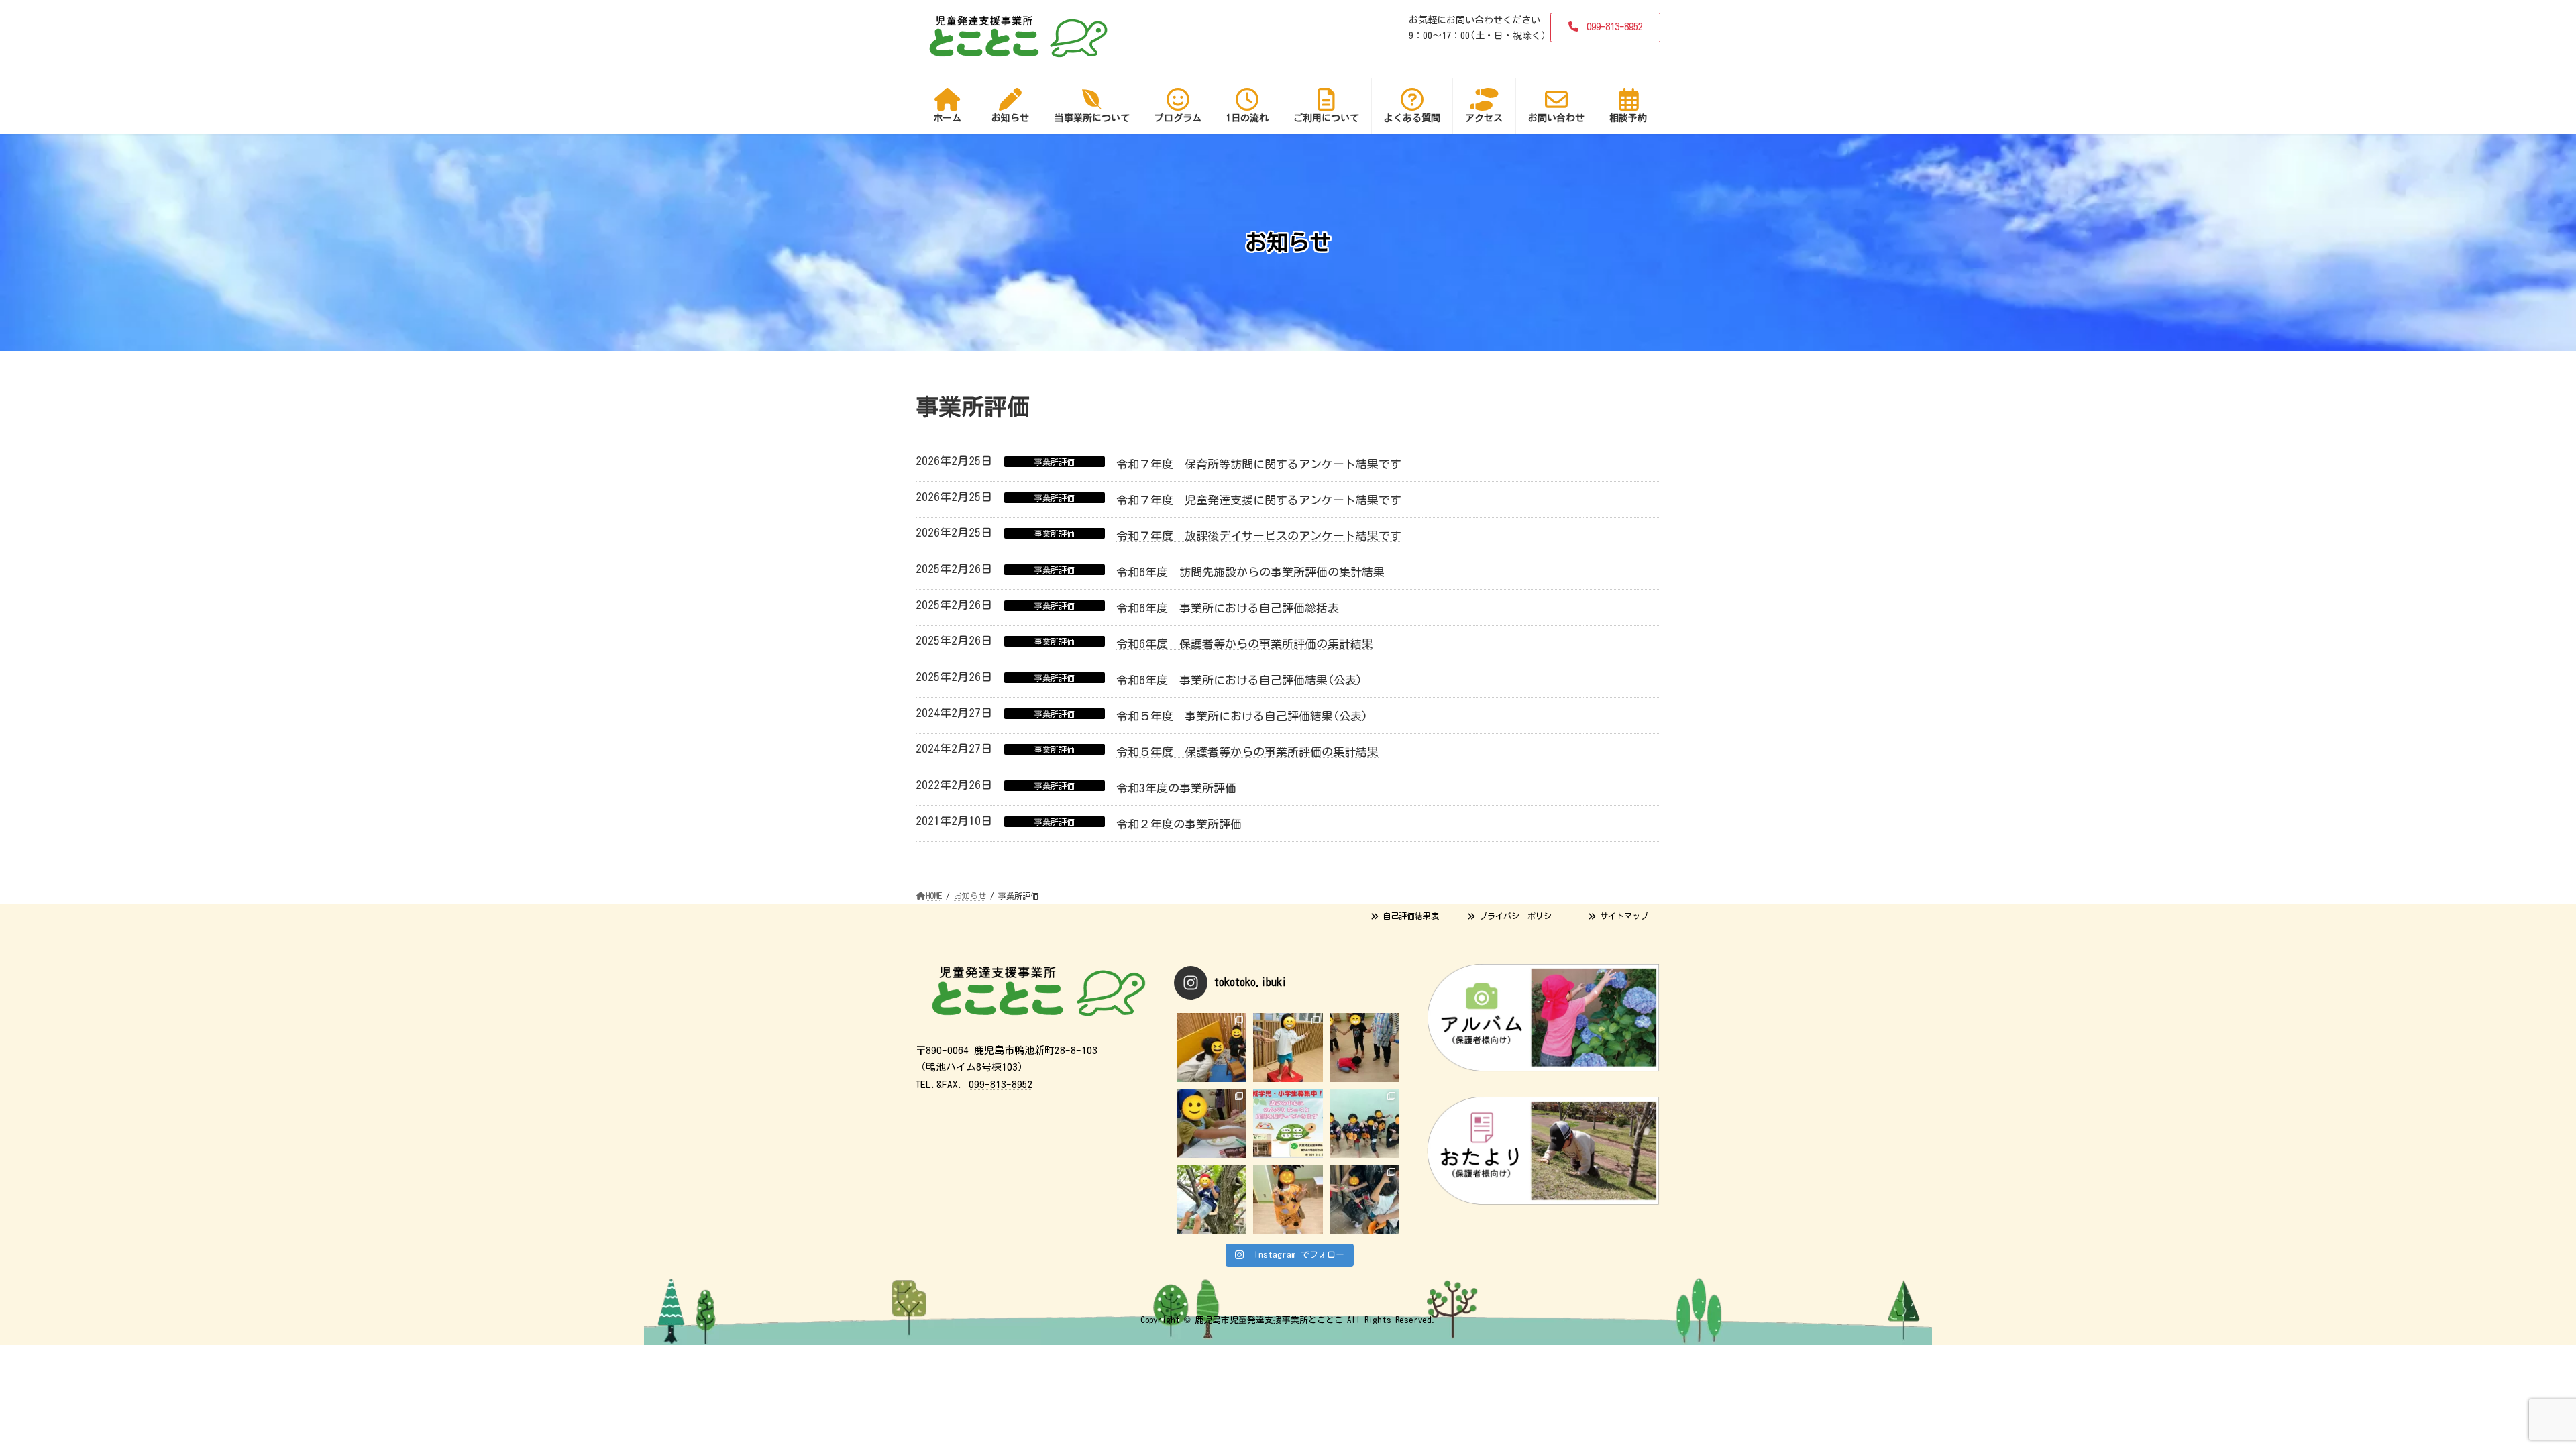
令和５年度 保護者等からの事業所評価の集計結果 (1247, 752)
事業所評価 (1055, 462)
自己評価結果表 (1409, 916)
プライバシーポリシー (1517, 916)
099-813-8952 (1001, 1084)
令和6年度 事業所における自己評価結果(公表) (1239, 680)
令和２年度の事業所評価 (1179, 824)
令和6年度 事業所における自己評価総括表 (1228, 608)
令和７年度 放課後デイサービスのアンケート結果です (1259, 536)
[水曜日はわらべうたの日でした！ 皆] (1364, 1048)
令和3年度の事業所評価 (1176, 788)
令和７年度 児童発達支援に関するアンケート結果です (1259, 500)
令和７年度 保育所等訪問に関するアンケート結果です (1259, 464)
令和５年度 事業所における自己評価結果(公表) (1242, 716)
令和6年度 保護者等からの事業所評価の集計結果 (1245, 644)
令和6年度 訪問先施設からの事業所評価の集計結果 (1250, 572)
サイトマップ (1622, 916)
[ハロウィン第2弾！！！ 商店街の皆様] (1364, 1199)
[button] (1605, 28)
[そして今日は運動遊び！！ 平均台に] (1288, 1048)
